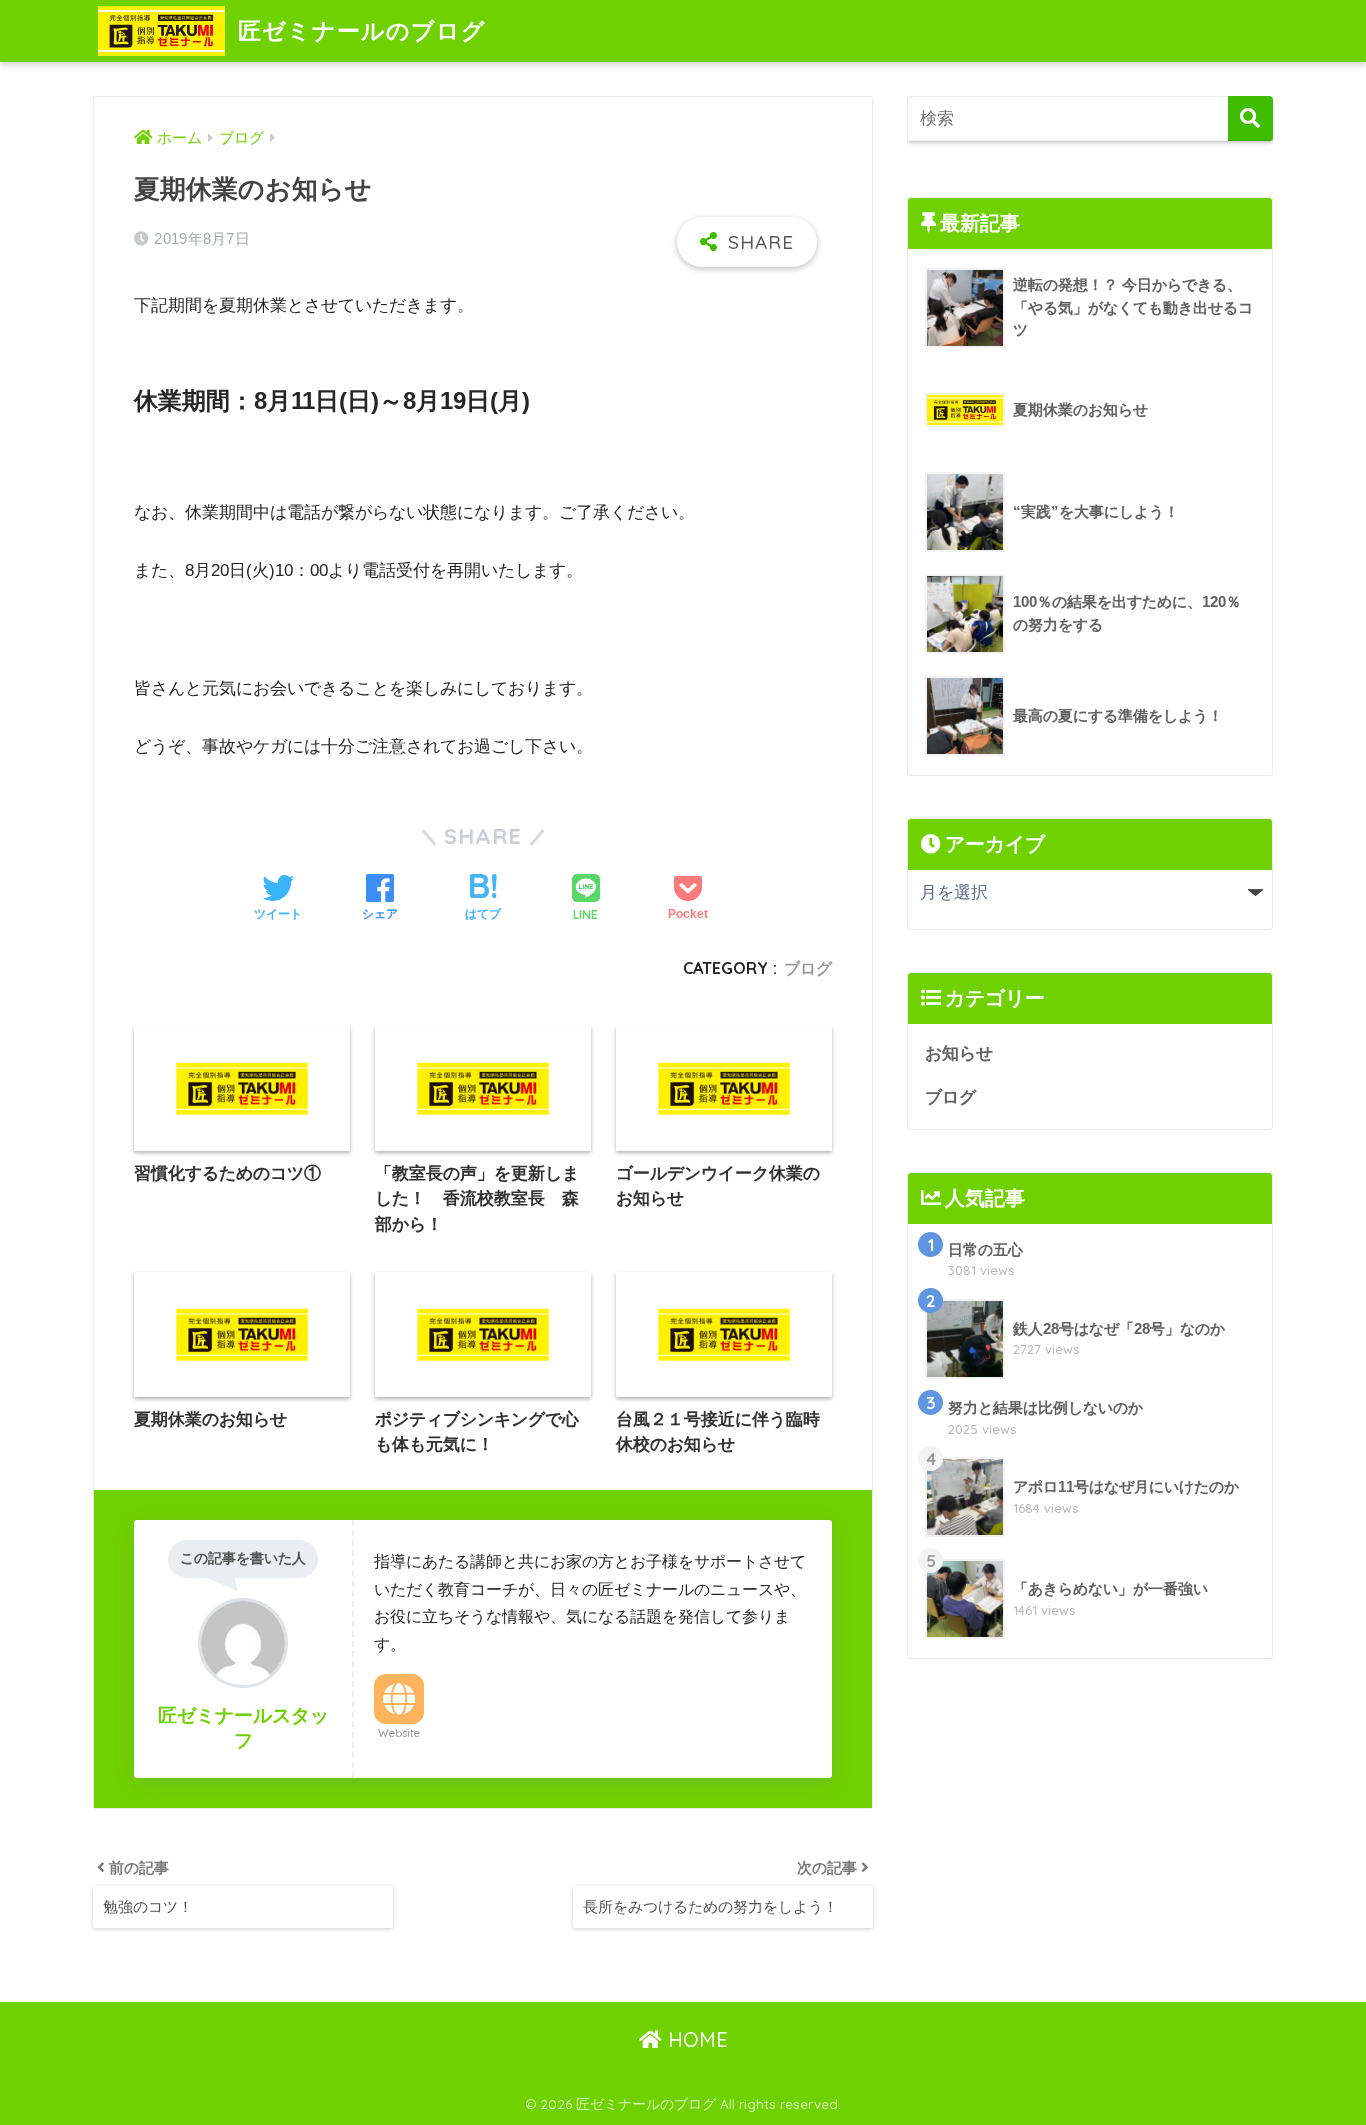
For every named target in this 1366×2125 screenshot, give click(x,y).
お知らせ (959, 1053)
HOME (695, 2039)
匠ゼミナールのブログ (362, 30)
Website (399, 1733)
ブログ (808, 968)
